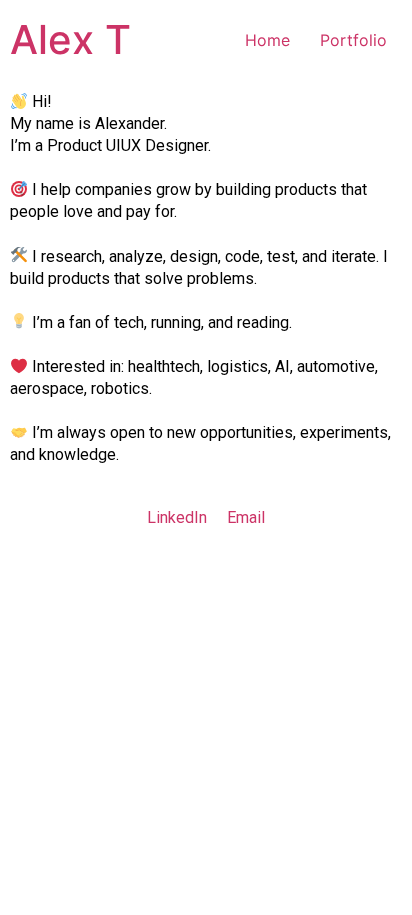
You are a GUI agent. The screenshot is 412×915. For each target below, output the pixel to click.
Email (246, 517)
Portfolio (353, 40)
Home (267, 40)
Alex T (70, 39)
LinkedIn (177, 517)
